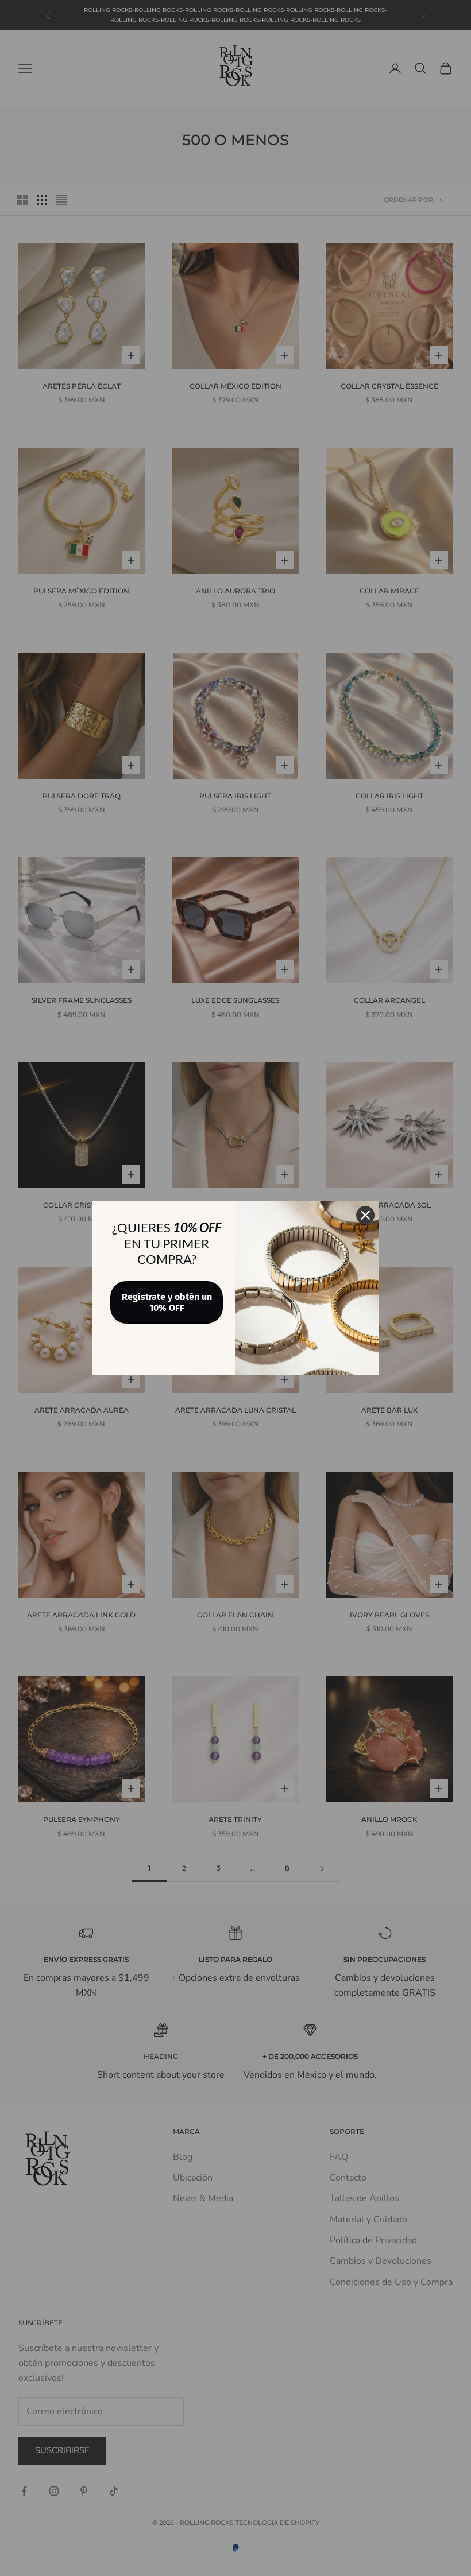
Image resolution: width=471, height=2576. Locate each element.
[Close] (365, 1215)
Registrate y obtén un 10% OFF (167, 1302)
